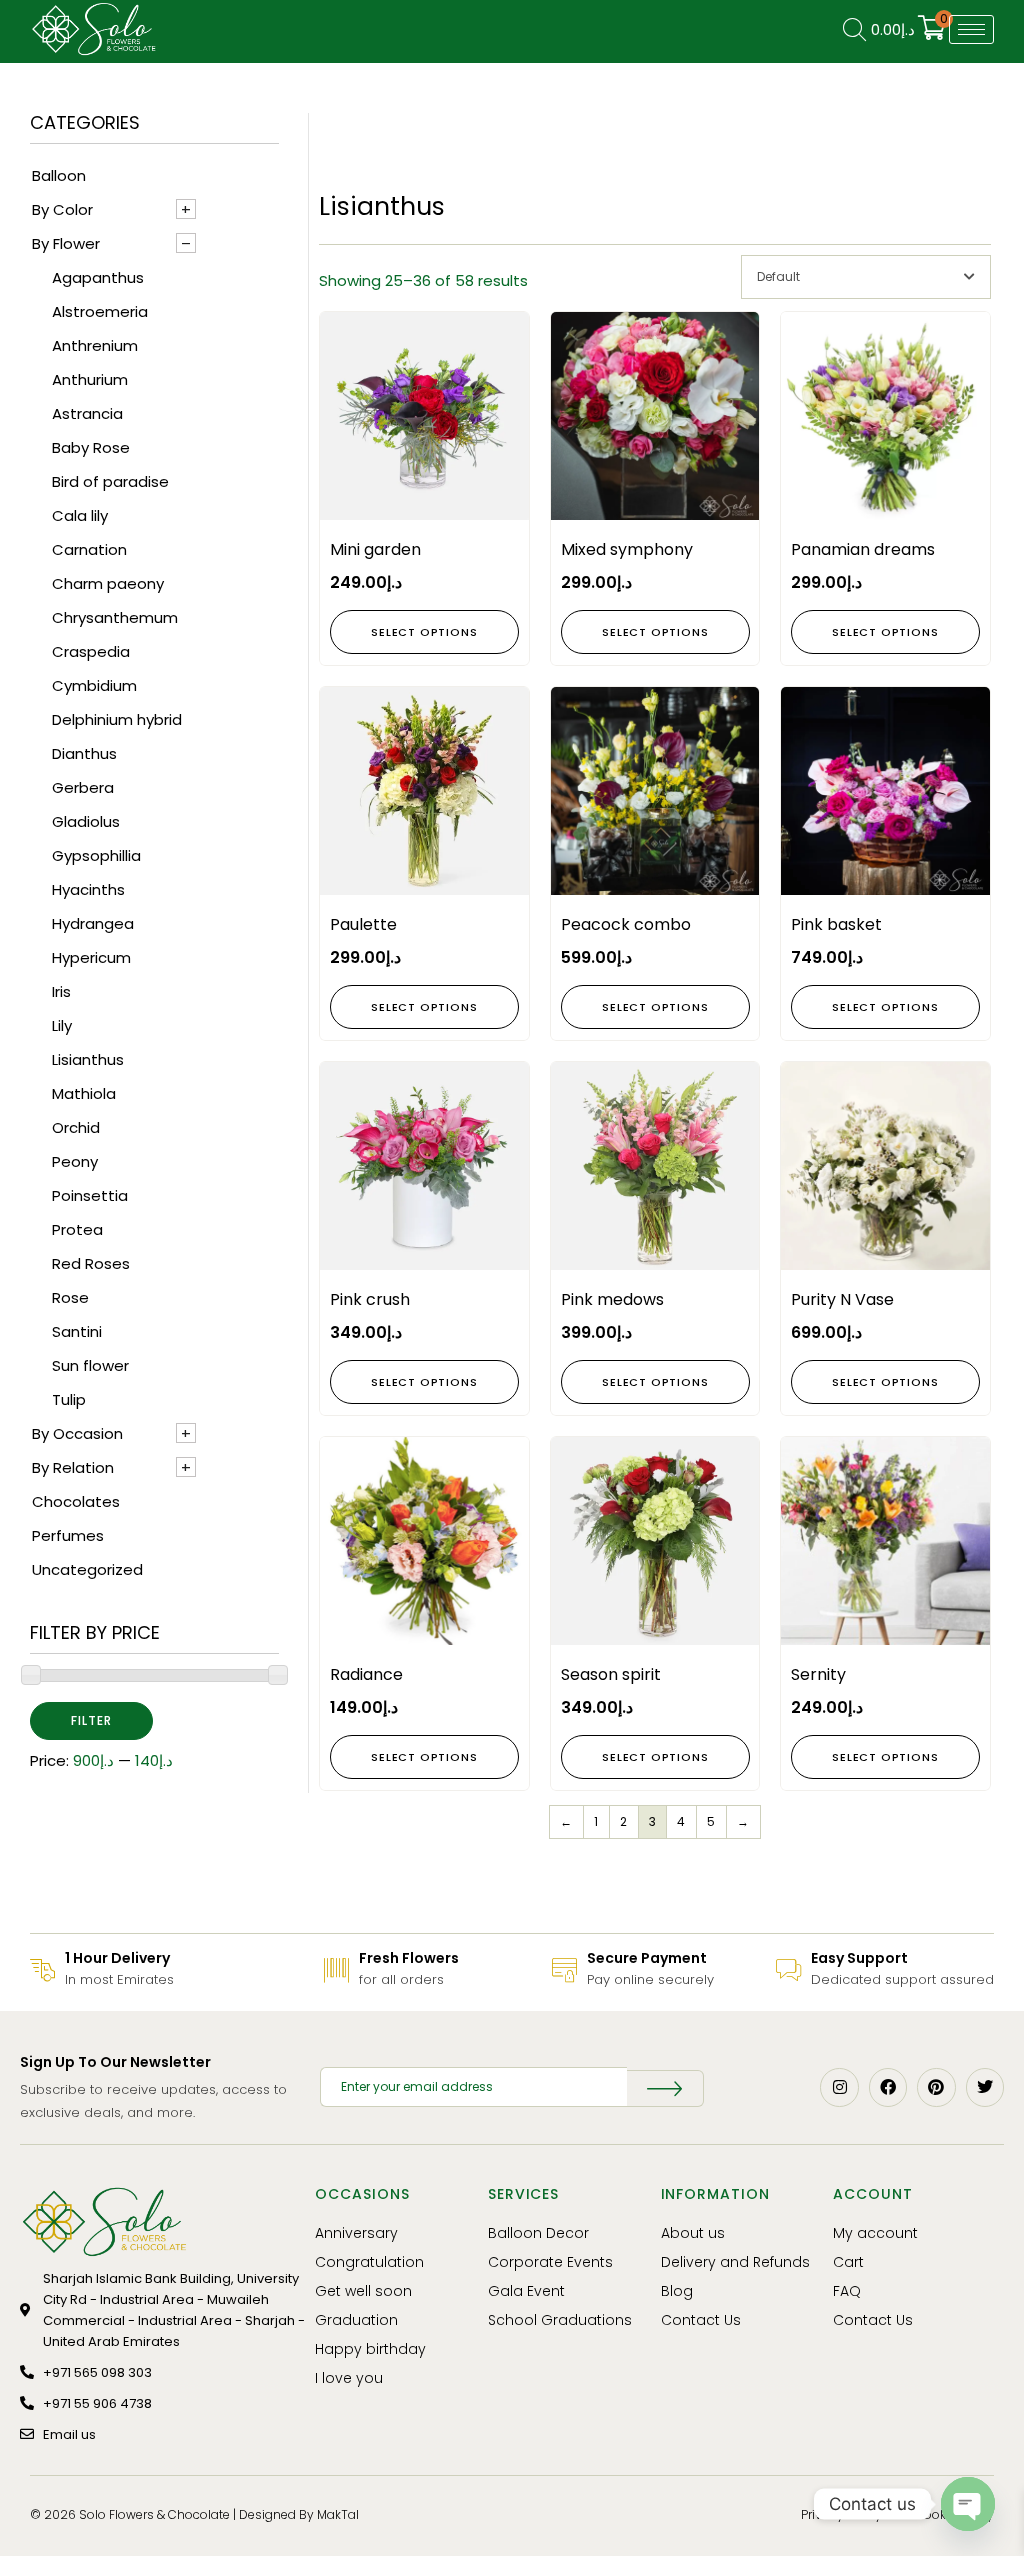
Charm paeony (108, 583)
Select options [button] (424, 632)
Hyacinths (88, 889)
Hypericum (91, 957)
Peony (75, 1161)
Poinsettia (90, 1195)
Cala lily (80, 515)
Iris (61, 991)
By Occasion (77, 1433)
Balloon (59, 175)
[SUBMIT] (665, 2088)
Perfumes (68, 1535)
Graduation (356, 2320)
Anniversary (356, 2233)
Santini (77, 1331)
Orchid (76, 1127)
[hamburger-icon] (971, 29)
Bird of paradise (110, 481)
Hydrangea (93, 923)
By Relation (73, 1467)
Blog (677, 2291)
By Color (62, 209)
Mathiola (84, 1093)
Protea (77, 1229)
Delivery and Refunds (735, 2262)
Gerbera (83, 787)
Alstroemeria (100, 311)
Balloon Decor (538, 2233)
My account (875, 2233)
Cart (848, 2262)
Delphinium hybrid (117, 719)
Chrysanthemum (115, 617)
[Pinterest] (936, 2087)
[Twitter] (985, 2087)
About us (693, 2233)
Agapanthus (98, 277)
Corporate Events (550, 2262)
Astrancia (87, 413)
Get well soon (363, 2291)
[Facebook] (888, 2087)
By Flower (66, 243)
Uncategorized (87, 1569)
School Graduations (560, 2320)
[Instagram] (839, 2087)
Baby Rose (91, 447)
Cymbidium (94, 685)
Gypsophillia (96, 855)
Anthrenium (95, 345)
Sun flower (90, 1365)
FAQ (847, 2291)
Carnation (89, 549)
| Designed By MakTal (296, 2514)
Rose (70, 1297)
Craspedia (91, 651)
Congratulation (369, 2262)
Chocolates (76, 1501)
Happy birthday (370, 2349)
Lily (62, 1025)
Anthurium (90, 379)
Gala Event (526, 2291)
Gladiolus (86, 821)
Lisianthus (88, 1059)
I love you (349, 2378)
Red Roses (91, 1263)
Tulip (69, 1399)
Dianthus (84, 753)
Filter (91, 1720)
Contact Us (701, 2320)
